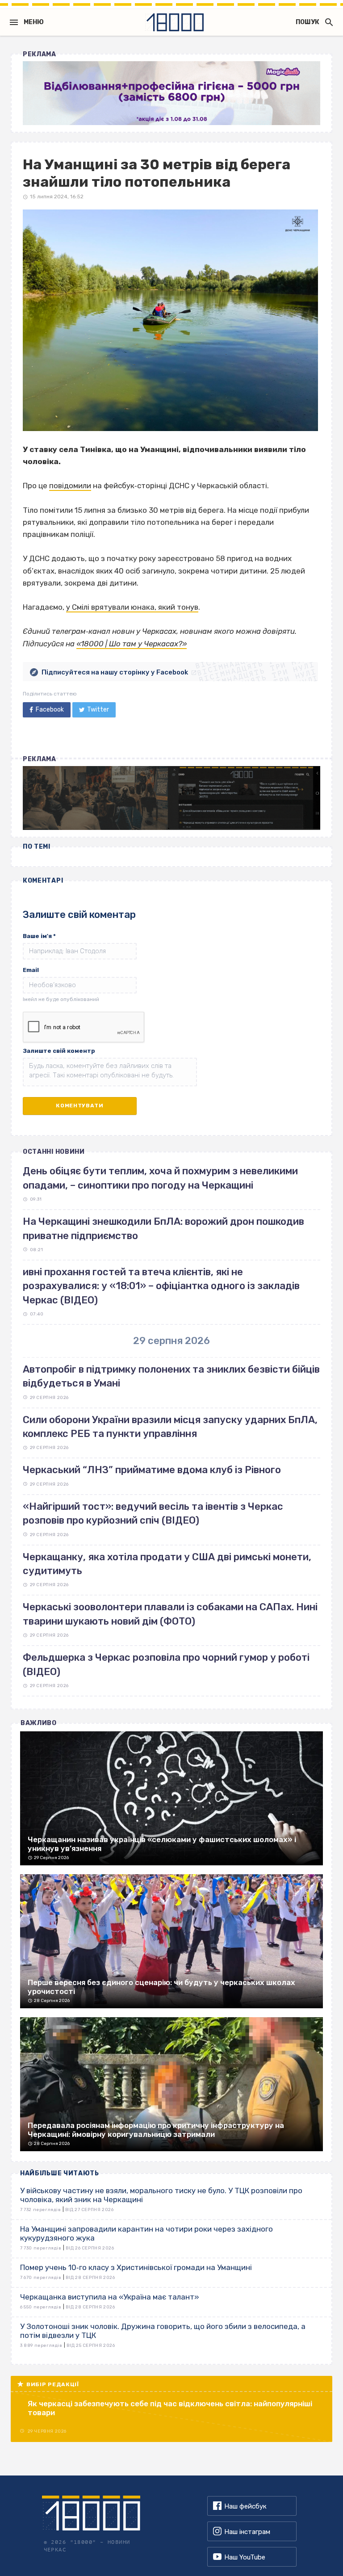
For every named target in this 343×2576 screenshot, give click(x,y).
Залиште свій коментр (59, 1051)
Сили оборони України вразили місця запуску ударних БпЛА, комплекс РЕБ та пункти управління (170, 1427)
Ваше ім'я (39, 936)
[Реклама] (171, 93)
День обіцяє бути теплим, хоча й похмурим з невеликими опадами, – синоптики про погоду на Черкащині (160, 1178)
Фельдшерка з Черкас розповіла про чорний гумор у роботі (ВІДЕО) (166, 1664)
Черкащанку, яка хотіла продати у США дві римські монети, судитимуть (167, 1564)
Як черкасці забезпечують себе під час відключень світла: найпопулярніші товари (170, 2408)
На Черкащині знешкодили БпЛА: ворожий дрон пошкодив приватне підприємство (163, 1228)
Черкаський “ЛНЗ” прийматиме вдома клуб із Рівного (152, 1470)
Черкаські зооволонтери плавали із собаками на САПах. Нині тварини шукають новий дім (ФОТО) (170, 1614)
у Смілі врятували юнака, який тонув (132, 607)
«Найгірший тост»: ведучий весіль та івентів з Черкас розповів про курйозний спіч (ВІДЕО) (153, 1513)
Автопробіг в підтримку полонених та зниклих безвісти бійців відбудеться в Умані (171, 1376)
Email (31, 970)
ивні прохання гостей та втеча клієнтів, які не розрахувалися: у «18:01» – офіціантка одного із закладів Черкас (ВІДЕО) (161, 1286)
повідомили (70, 486)
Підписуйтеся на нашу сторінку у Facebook (115, 672)
